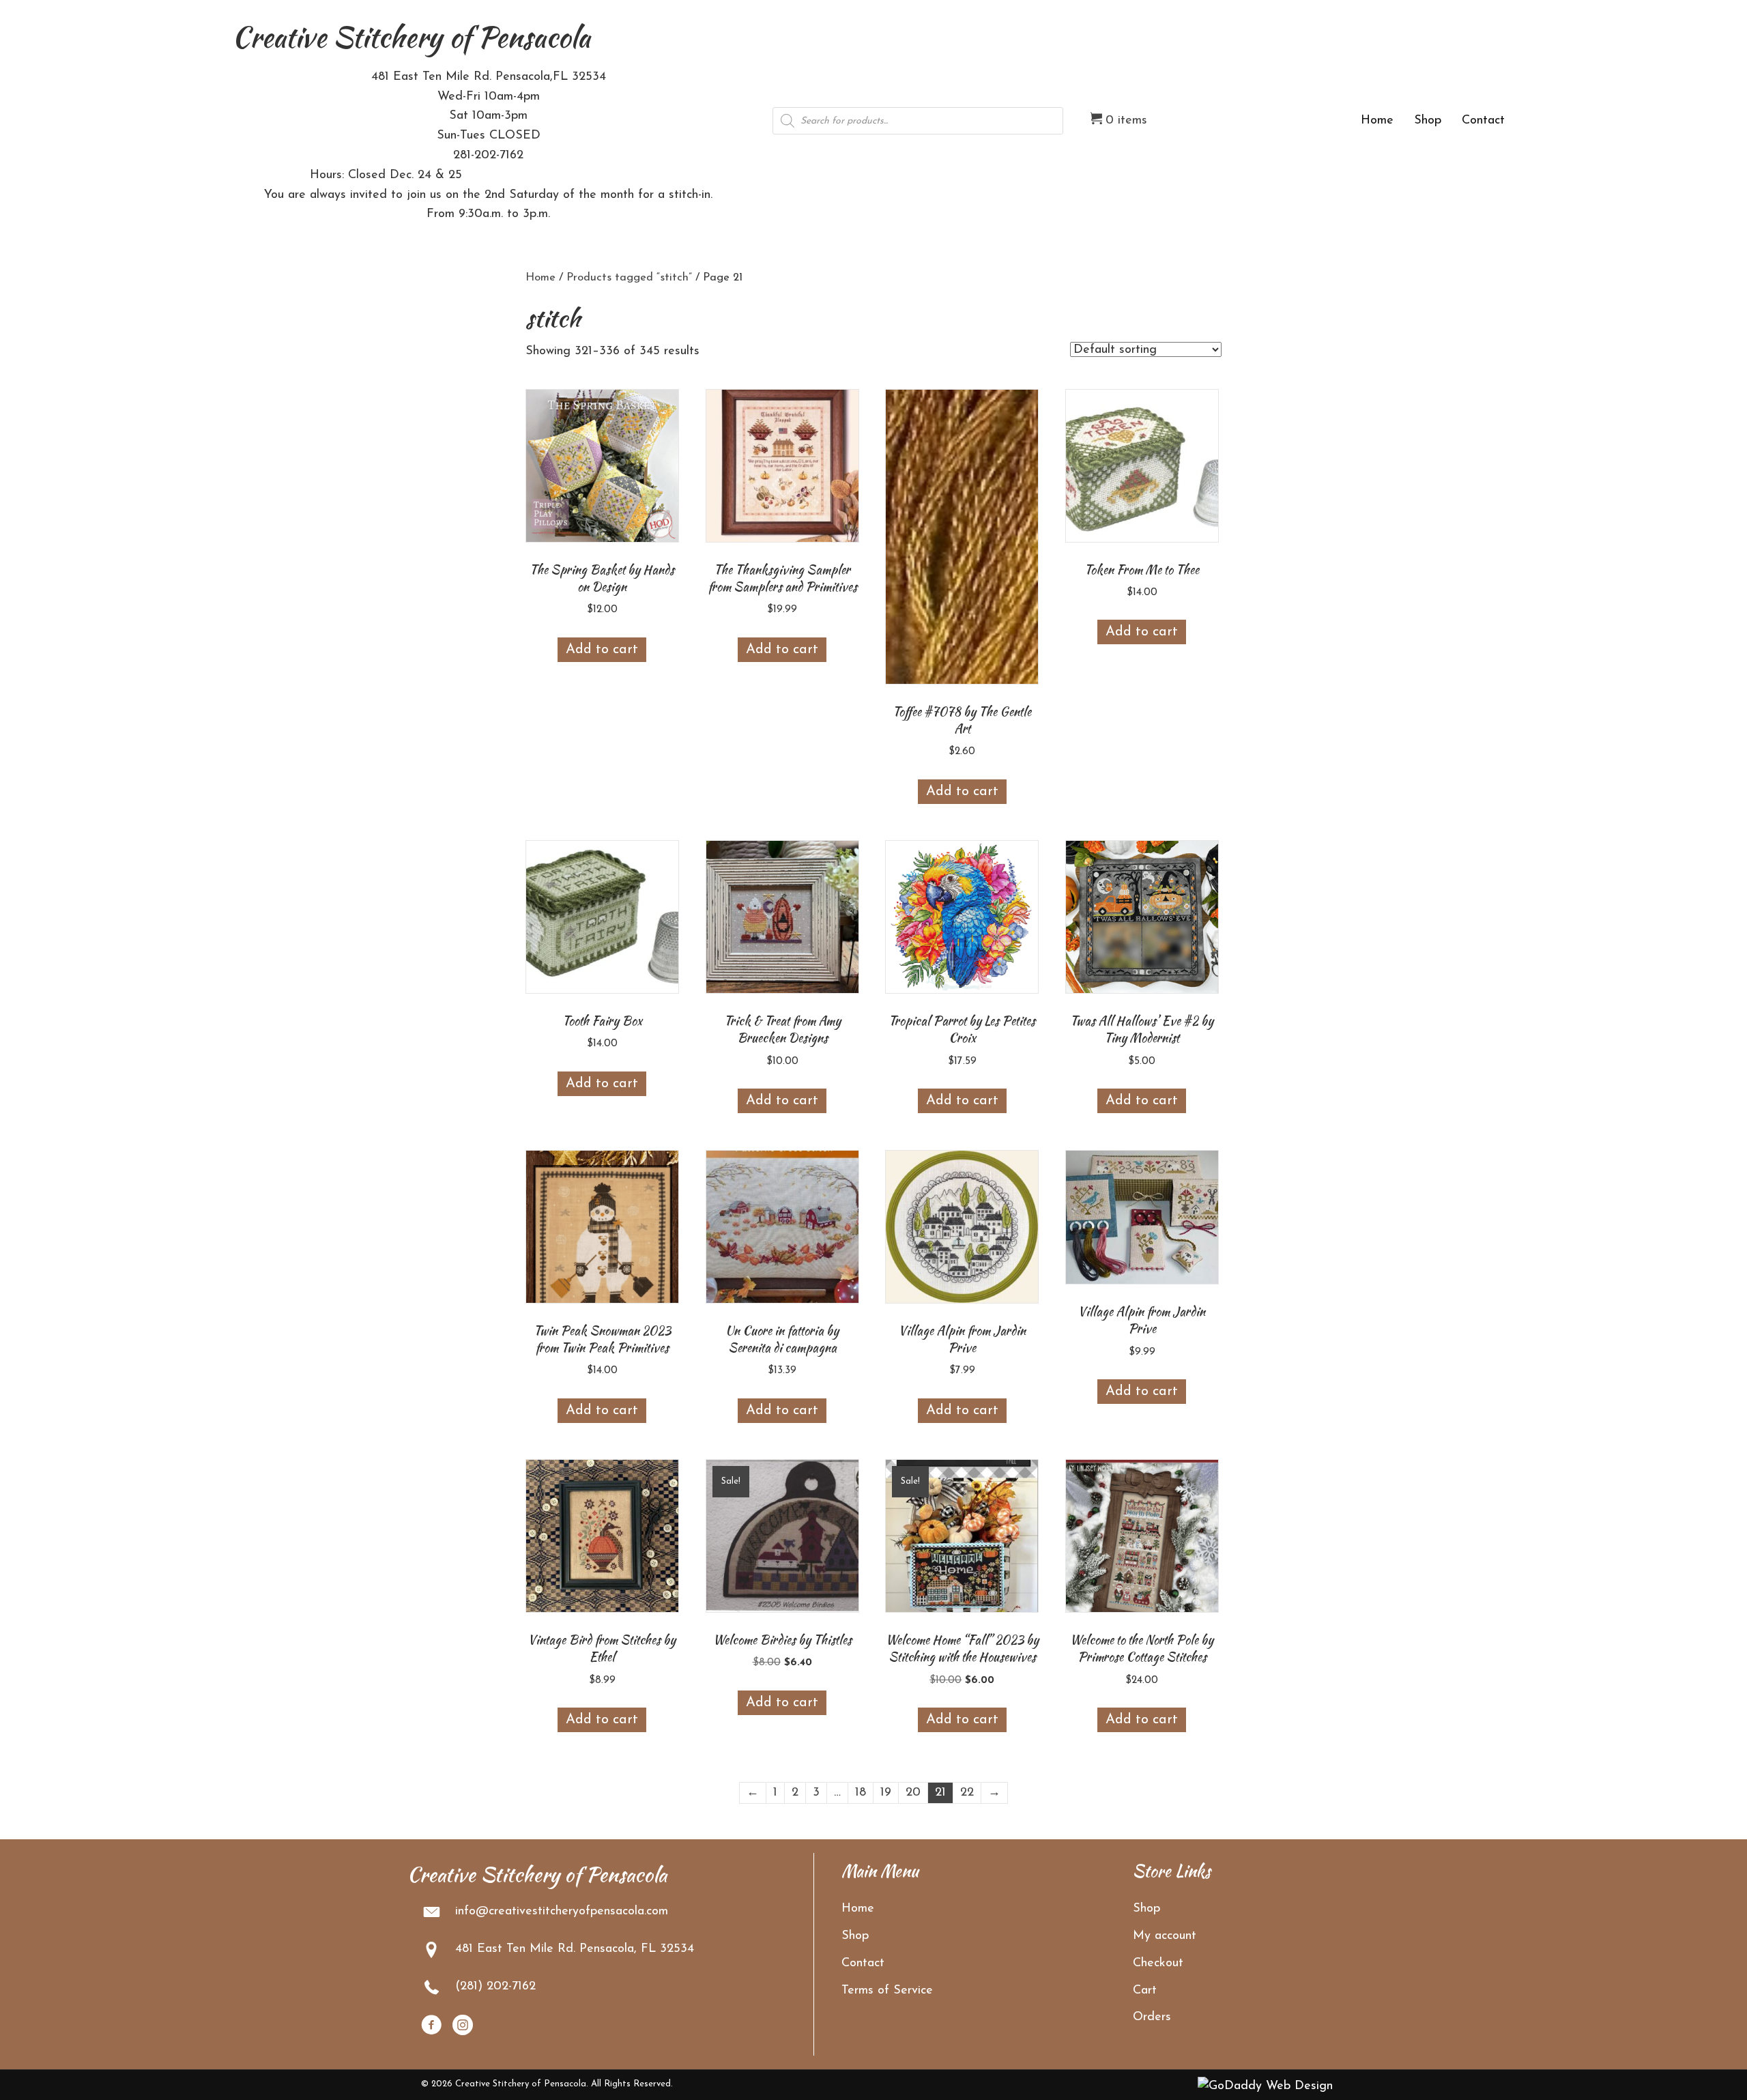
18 (861, 1793)
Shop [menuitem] (855, 1936)
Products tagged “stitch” (629, 278)
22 (967, 1793)
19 (886, 1793)
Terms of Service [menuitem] (887, 1991)
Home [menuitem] (858, 1909)
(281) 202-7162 (495, 1987)
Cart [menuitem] (1145, 1991)
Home (540, 278)
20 (913, 1793)
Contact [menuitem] (863, 1964)
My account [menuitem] (1165, 1936)
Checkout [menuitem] (1158, 1964)
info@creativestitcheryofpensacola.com (562, 1912)
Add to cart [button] (602, 650)
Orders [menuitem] (1152, 2017)
